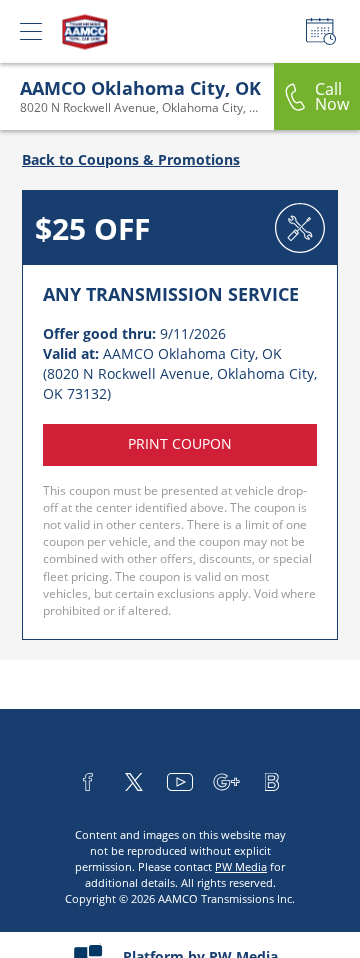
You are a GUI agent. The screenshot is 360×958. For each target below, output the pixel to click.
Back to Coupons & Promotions (131, 159)
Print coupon (180, 443)
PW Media (241, 866)
